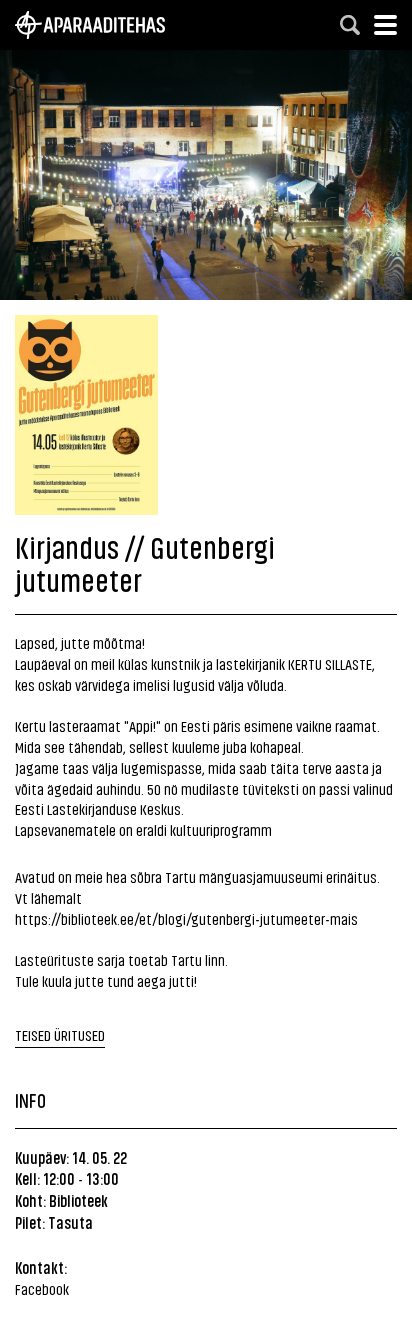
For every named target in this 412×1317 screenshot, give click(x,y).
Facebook (42, 1288)
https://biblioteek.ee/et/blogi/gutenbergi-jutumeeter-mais (186, 918)
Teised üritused (60, 1034)
